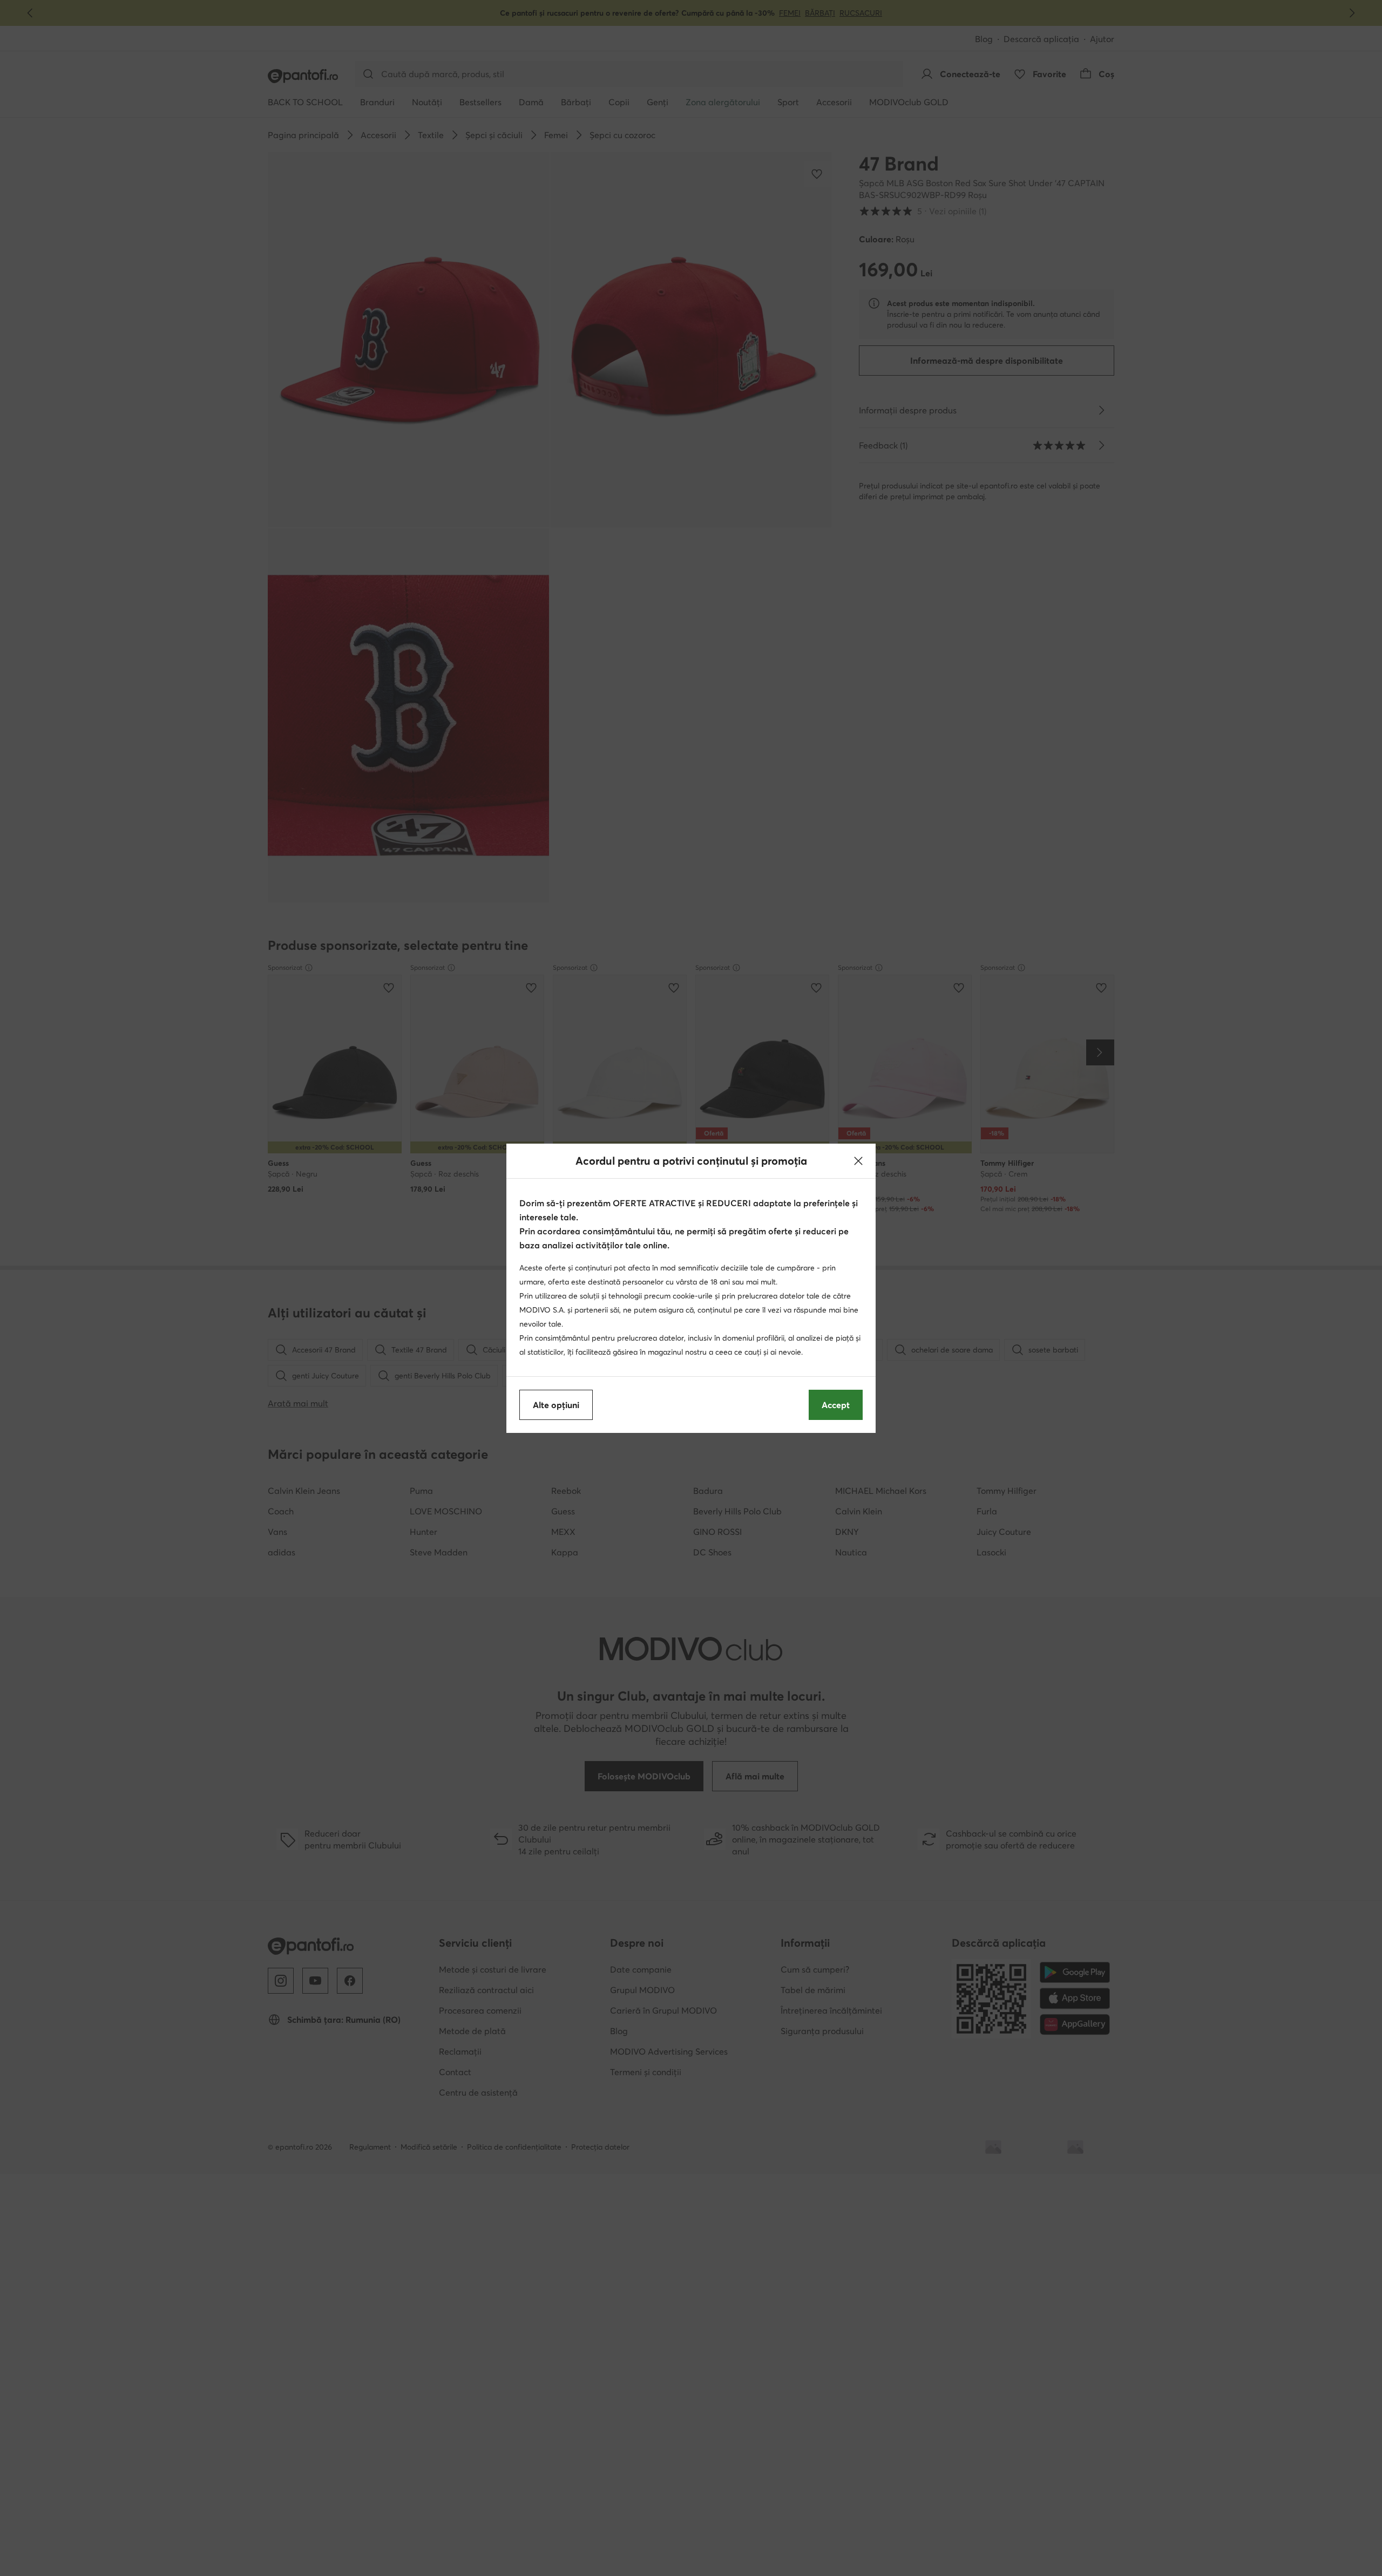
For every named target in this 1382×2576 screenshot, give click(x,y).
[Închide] (858, 1161)
